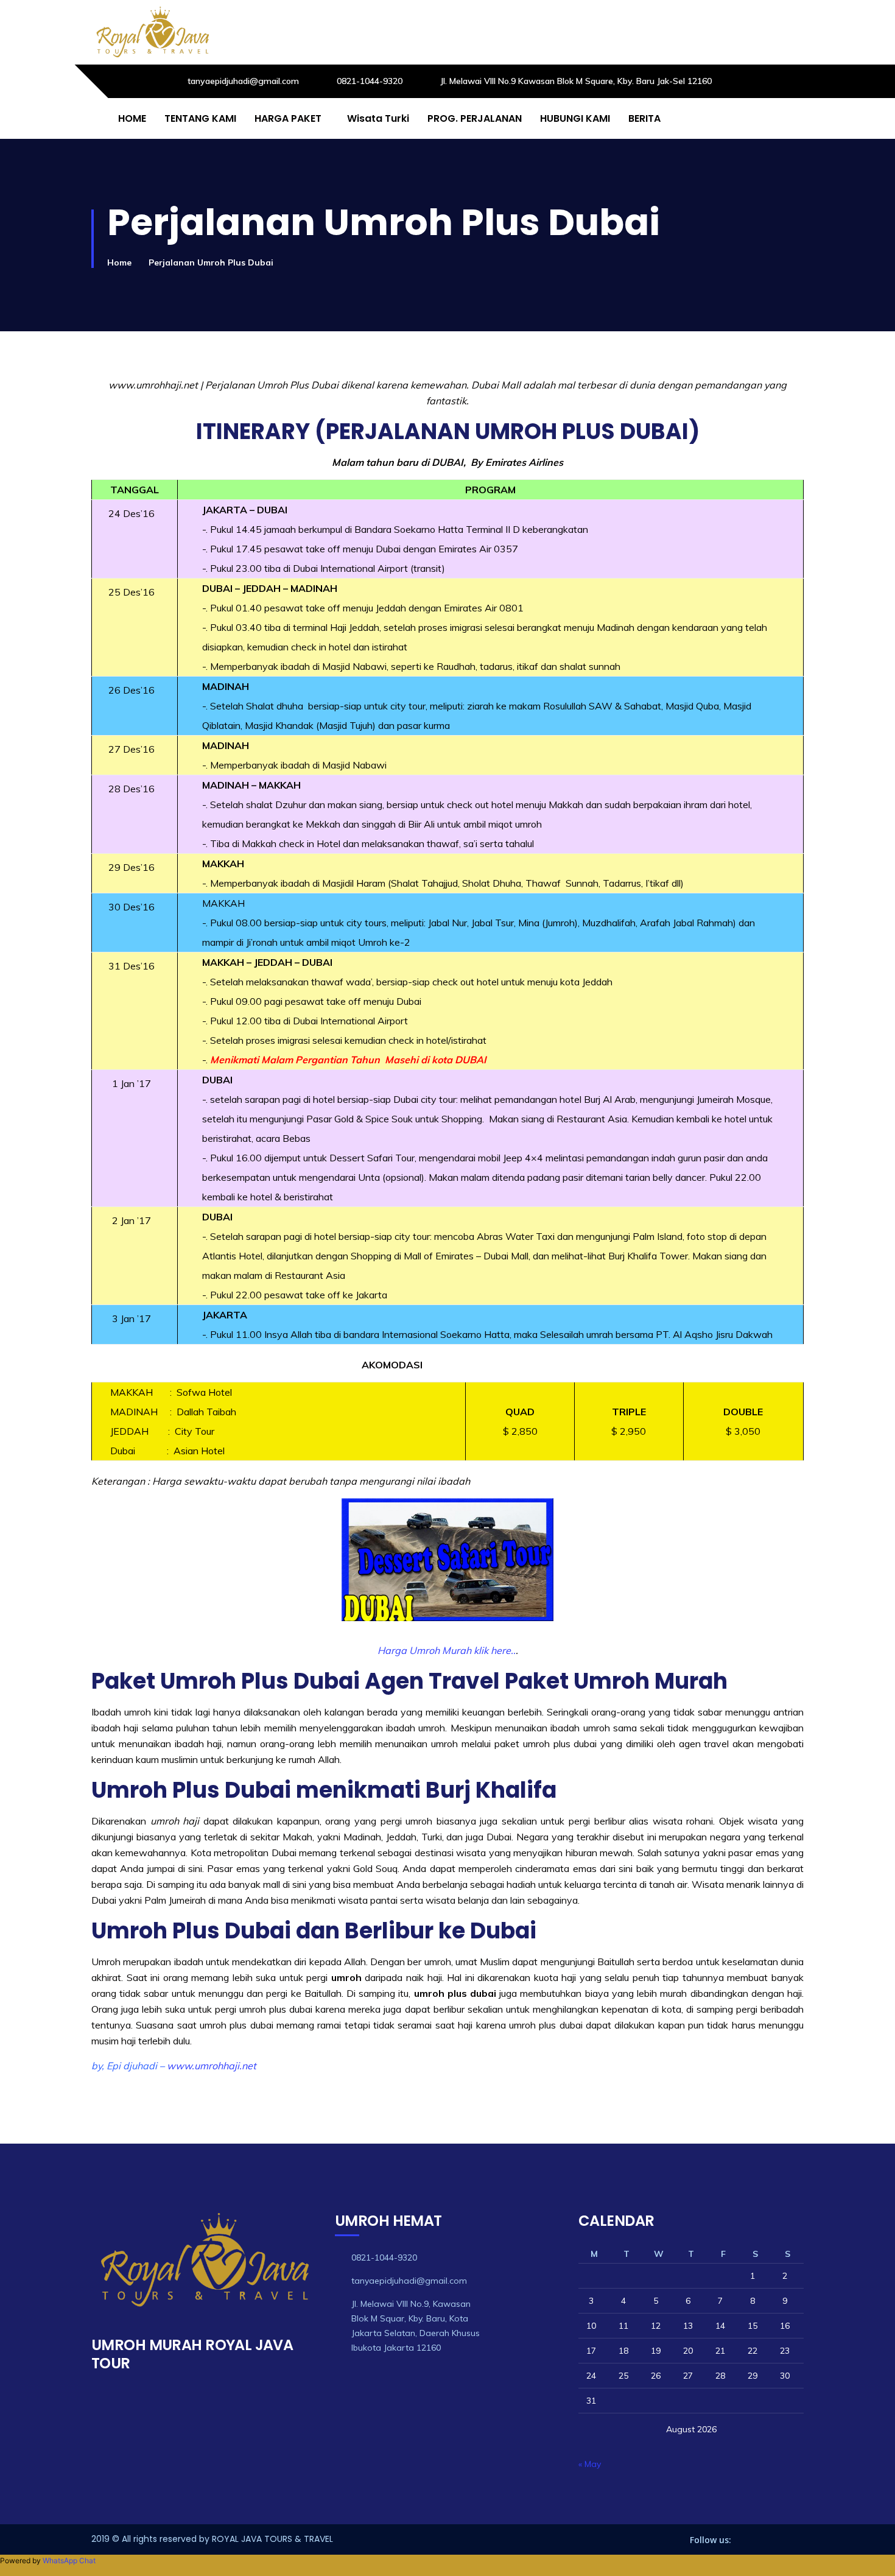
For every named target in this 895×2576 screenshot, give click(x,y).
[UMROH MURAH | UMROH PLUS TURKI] (152, 32)
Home (119, 262)
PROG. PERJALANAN (475, 118)
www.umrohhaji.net (212, 2066)
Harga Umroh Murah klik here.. (447, 1650)
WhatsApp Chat (69, 2560)
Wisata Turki (378, 118)
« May (590, 2464)
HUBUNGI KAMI (575, 118)
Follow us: (711, 2540)
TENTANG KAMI (200, 118)
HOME (132, 118)
